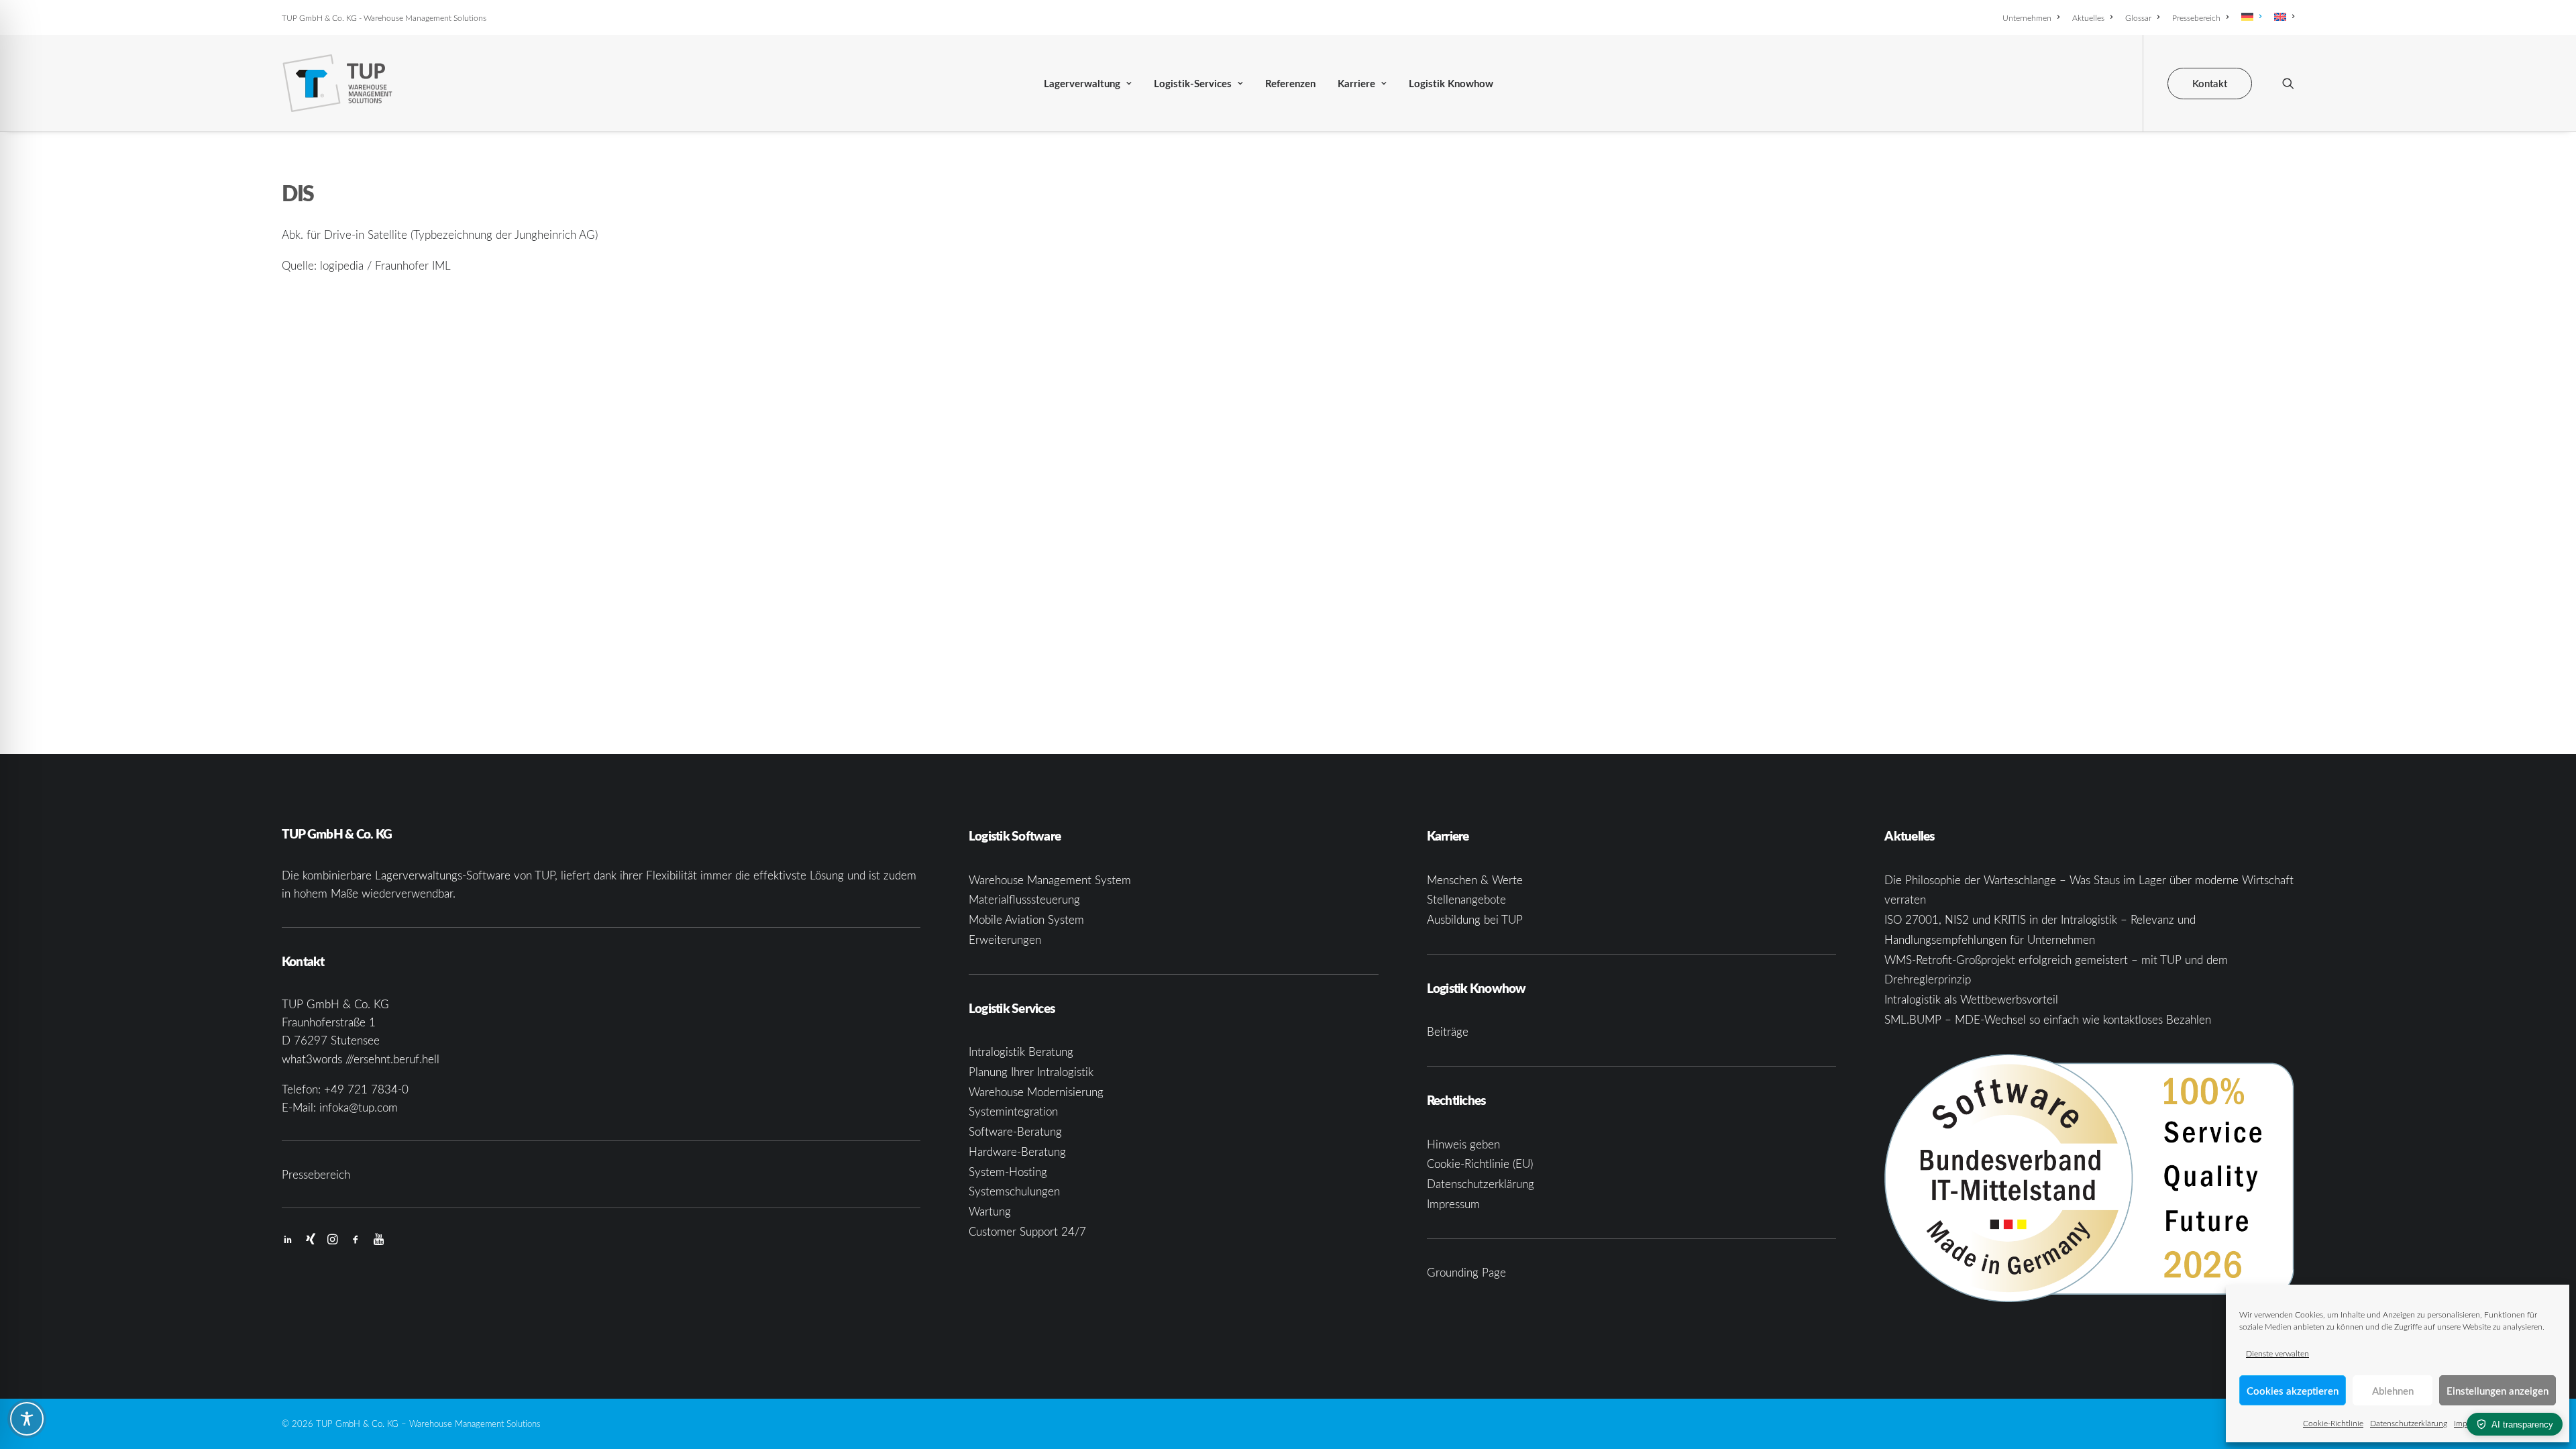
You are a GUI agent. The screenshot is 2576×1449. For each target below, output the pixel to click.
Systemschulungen (1014, 1191)
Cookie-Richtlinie (2333, 1423)
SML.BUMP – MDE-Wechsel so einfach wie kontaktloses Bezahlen (2048, 1019)
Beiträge (1448, 1031)
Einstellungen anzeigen (2498, 1391)
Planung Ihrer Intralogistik (1031, 1072)
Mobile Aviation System (1026, 919)
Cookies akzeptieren (2293, 1391)
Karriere (1356, 84)
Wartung (990, 1211)
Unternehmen (2027, 17)
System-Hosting (1008, 1172)
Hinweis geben (1463, 1144)
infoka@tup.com (359, 1107)
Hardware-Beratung (1017, 1151)
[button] (2288, 83)
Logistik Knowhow (1451, 84)
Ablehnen (2393, 1391)
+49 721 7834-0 (366, 1089)
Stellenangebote (1466, 899)
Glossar (2138, 17)
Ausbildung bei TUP (1475, 919)
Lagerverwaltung (1082, 84)
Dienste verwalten (2277, 1353)
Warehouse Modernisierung (1036, 1092)
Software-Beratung (1015, 1131)
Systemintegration (1013, 1111)
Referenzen (1290, 84)
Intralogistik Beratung (1021, 1052)
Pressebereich (2196, 17)
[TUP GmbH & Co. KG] (338, 83)
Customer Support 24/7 (1027, 1231)
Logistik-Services (1193, 84)
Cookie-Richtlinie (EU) (1480, 1164)
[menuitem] (2033, 17)
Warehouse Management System (1050, 880)
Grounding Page (1466, 1272)
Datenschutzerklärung (2409, 1423)
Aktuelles (2088, 17)
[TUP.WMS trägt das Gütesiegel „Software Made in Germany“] (2089, 1178)
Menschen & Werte (1475, 880)
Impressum (1453, 1204)
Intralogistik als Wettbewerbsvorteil (1971, 999)
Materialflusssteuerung (1024, 899)
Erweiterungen (1005, 940)
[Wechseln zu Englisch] (2282, 17)
